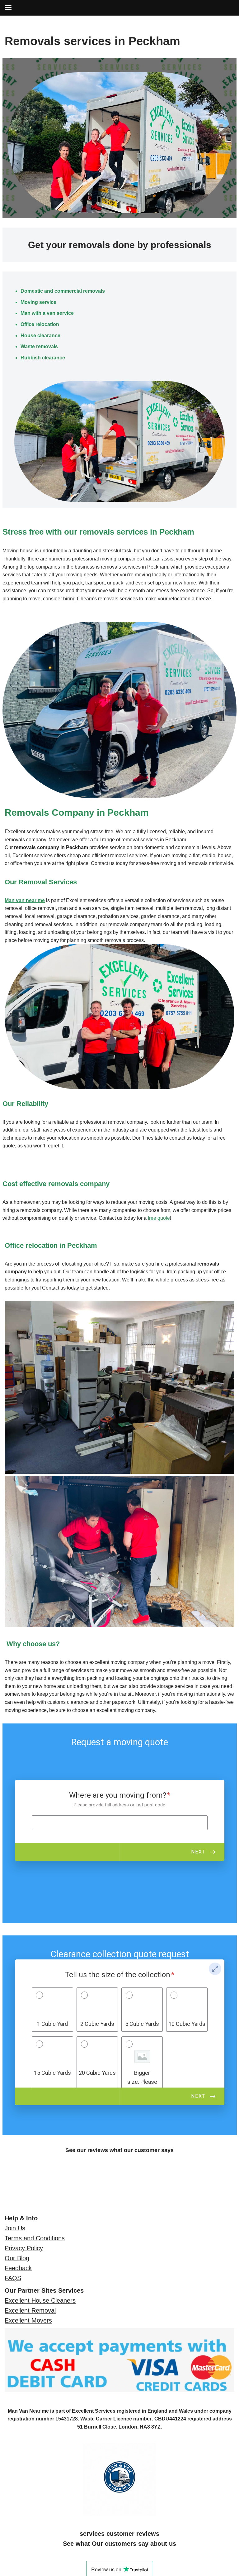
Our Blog (17, 2258)
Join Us (15, 2228)
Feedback (18, 2268)
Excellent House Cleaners (40, 2300)
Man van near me (25, 900)
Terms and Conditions (35, 2238)
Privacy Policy (24, 2248)
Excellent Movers (28, 2320)
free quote (159, 1218)
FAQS (13, 2278)
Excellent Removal (30, 2310)
